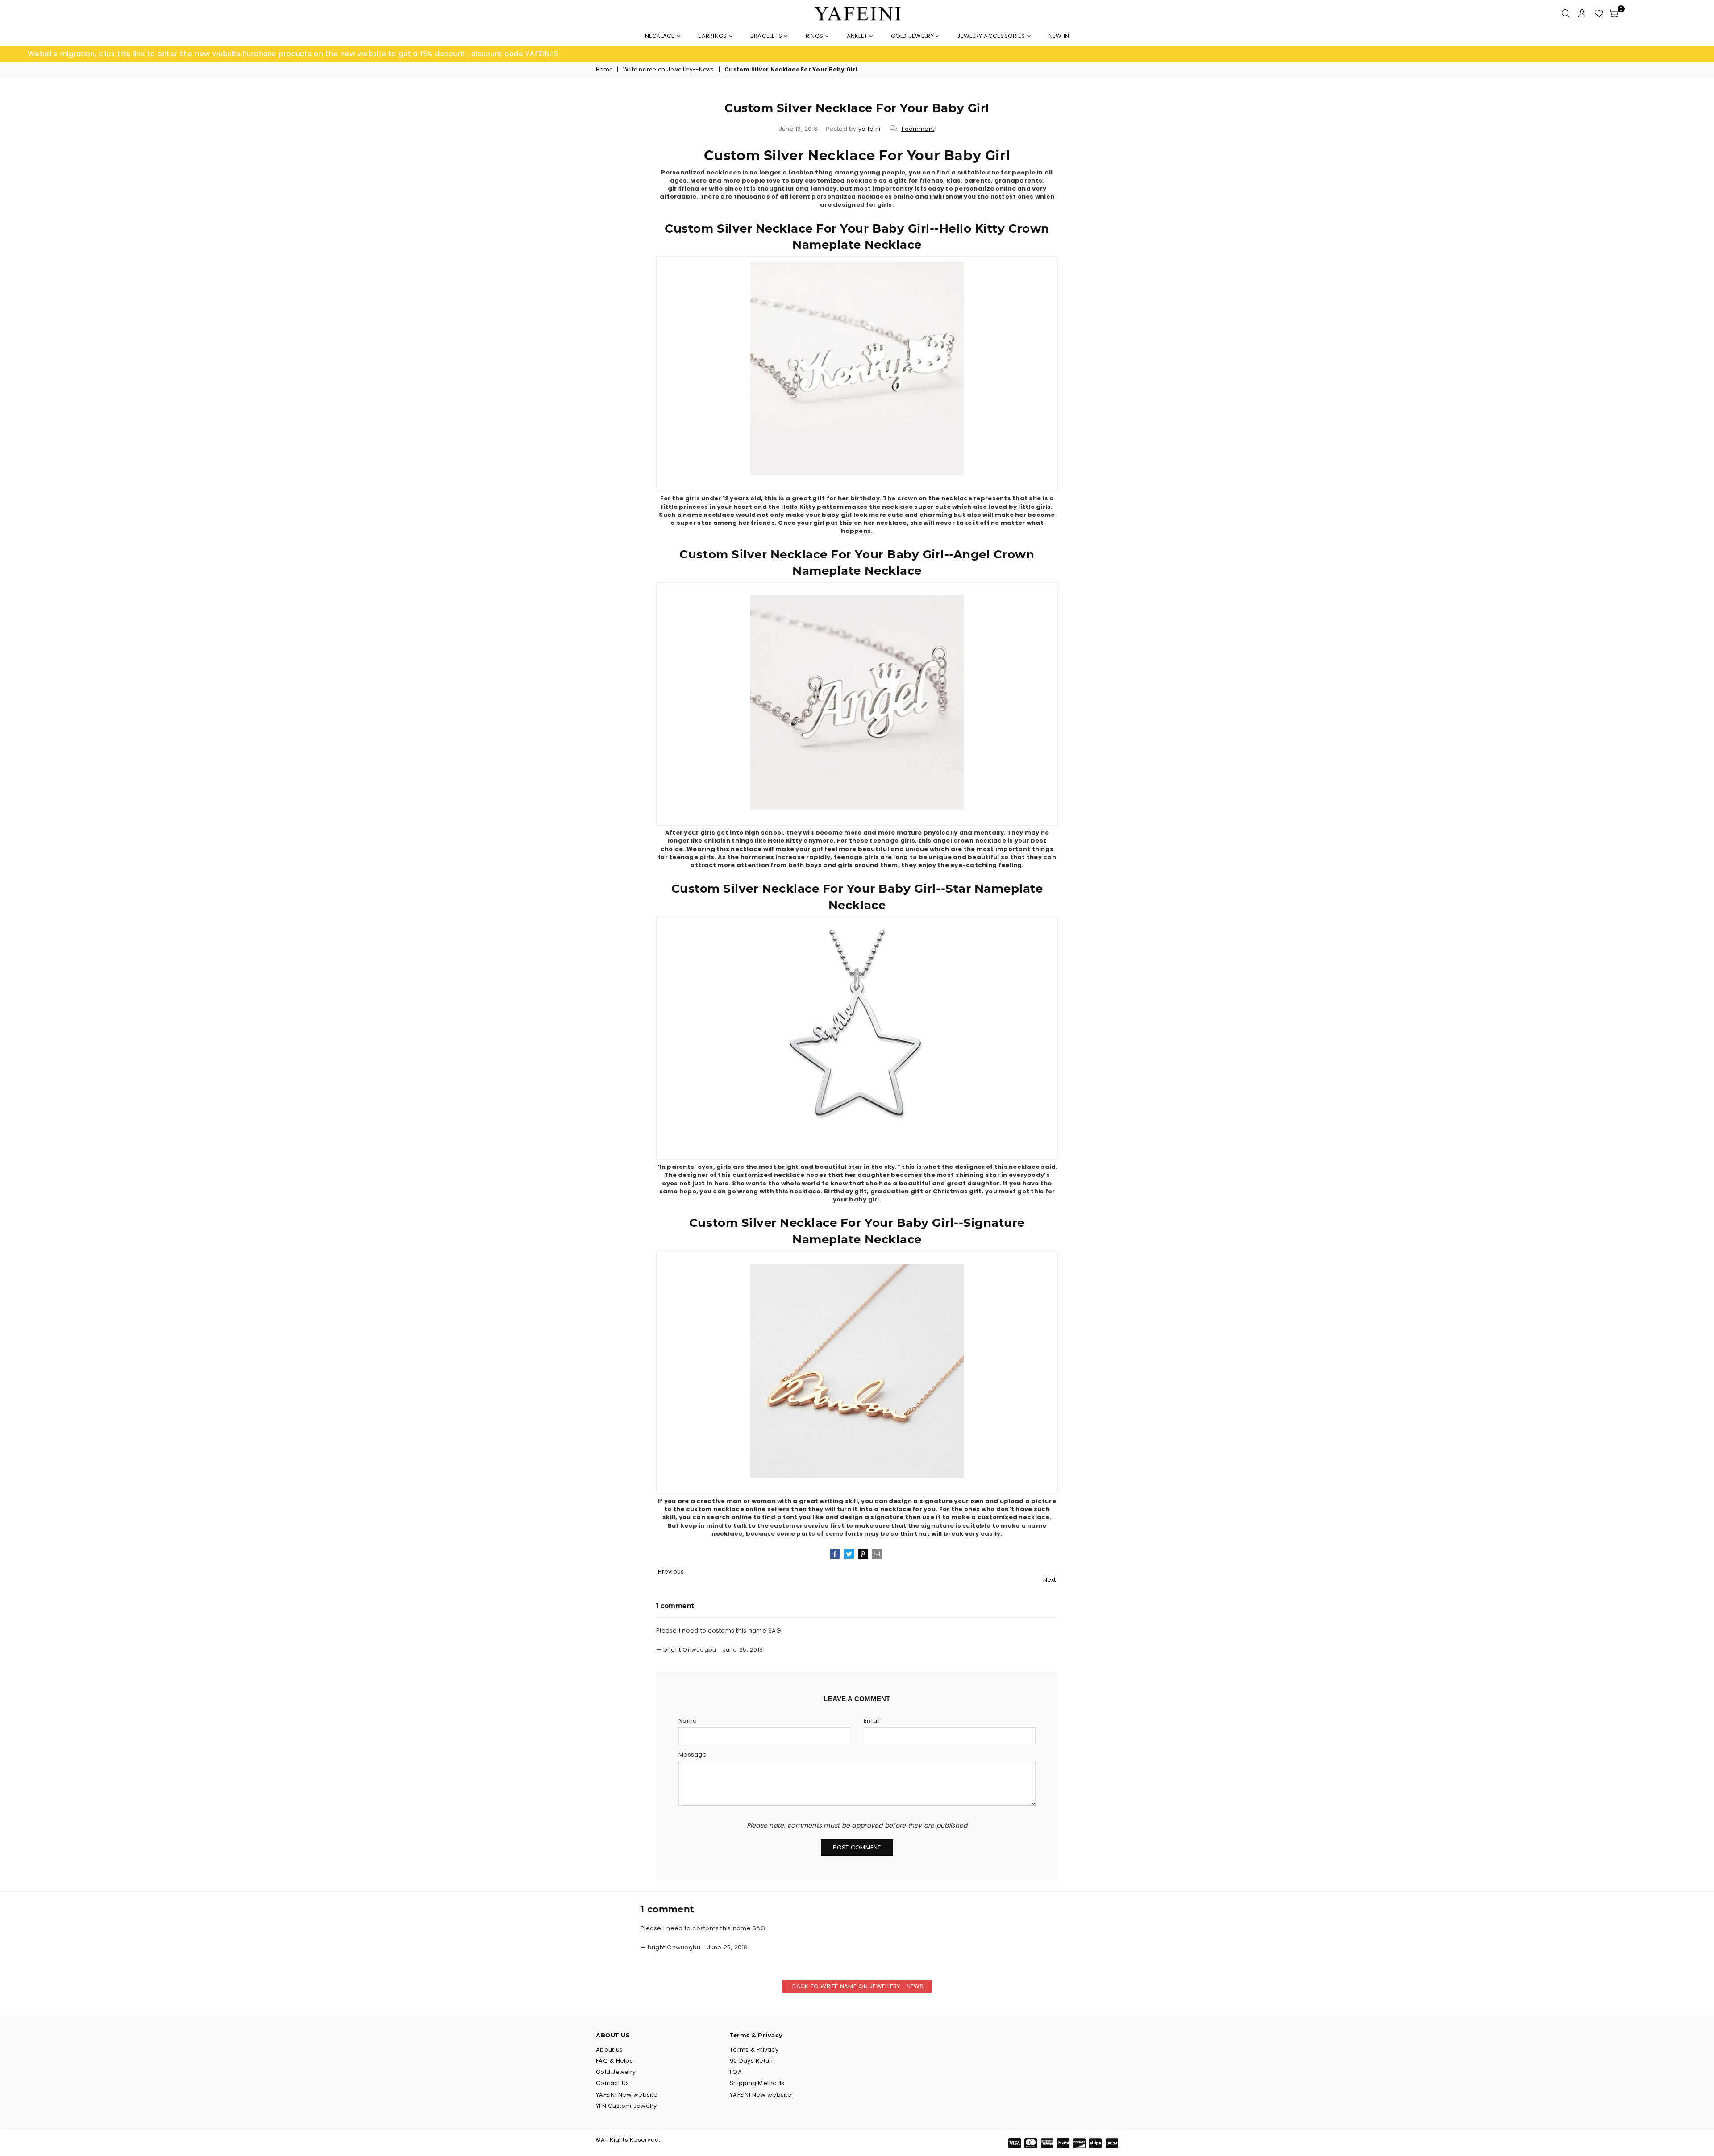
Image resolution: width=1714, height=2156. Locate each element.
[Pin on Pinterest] (863, 1554)
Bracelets (767, 36)
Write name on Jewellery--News (669, 70)
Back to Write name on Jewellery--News (857, 1986)
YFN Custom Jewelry (626, 2106)
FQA (736, 2072)
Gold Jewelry (913, 36)
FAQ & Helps (614, 2061)
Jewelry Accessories (992, 36)
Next (1050, 1580)
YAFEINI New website (627, 2095)
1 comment (918, 129)
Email (872, 1721)
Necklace (661, 36)
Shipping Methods (757, 2083)
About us (609, 2050)
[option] (442, 54)
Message (693, 1755)
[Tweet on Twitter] (849, 1554)
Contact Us (613, 2083)
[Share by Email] (877, 1554)
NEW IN (1059, 36)
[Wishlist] (1599, 13)
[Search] (1566, 13)
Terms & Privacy (754, 2050)
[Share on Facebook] (835, 1554)
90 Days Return (753, 2061)
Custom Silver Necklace (738, 228)
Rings (815, 36)
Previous (671, 1572)
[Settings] (1582, 13)
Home (604, 70)
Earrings (713, 36)
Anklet (858, 36)
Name (688, 1721)
